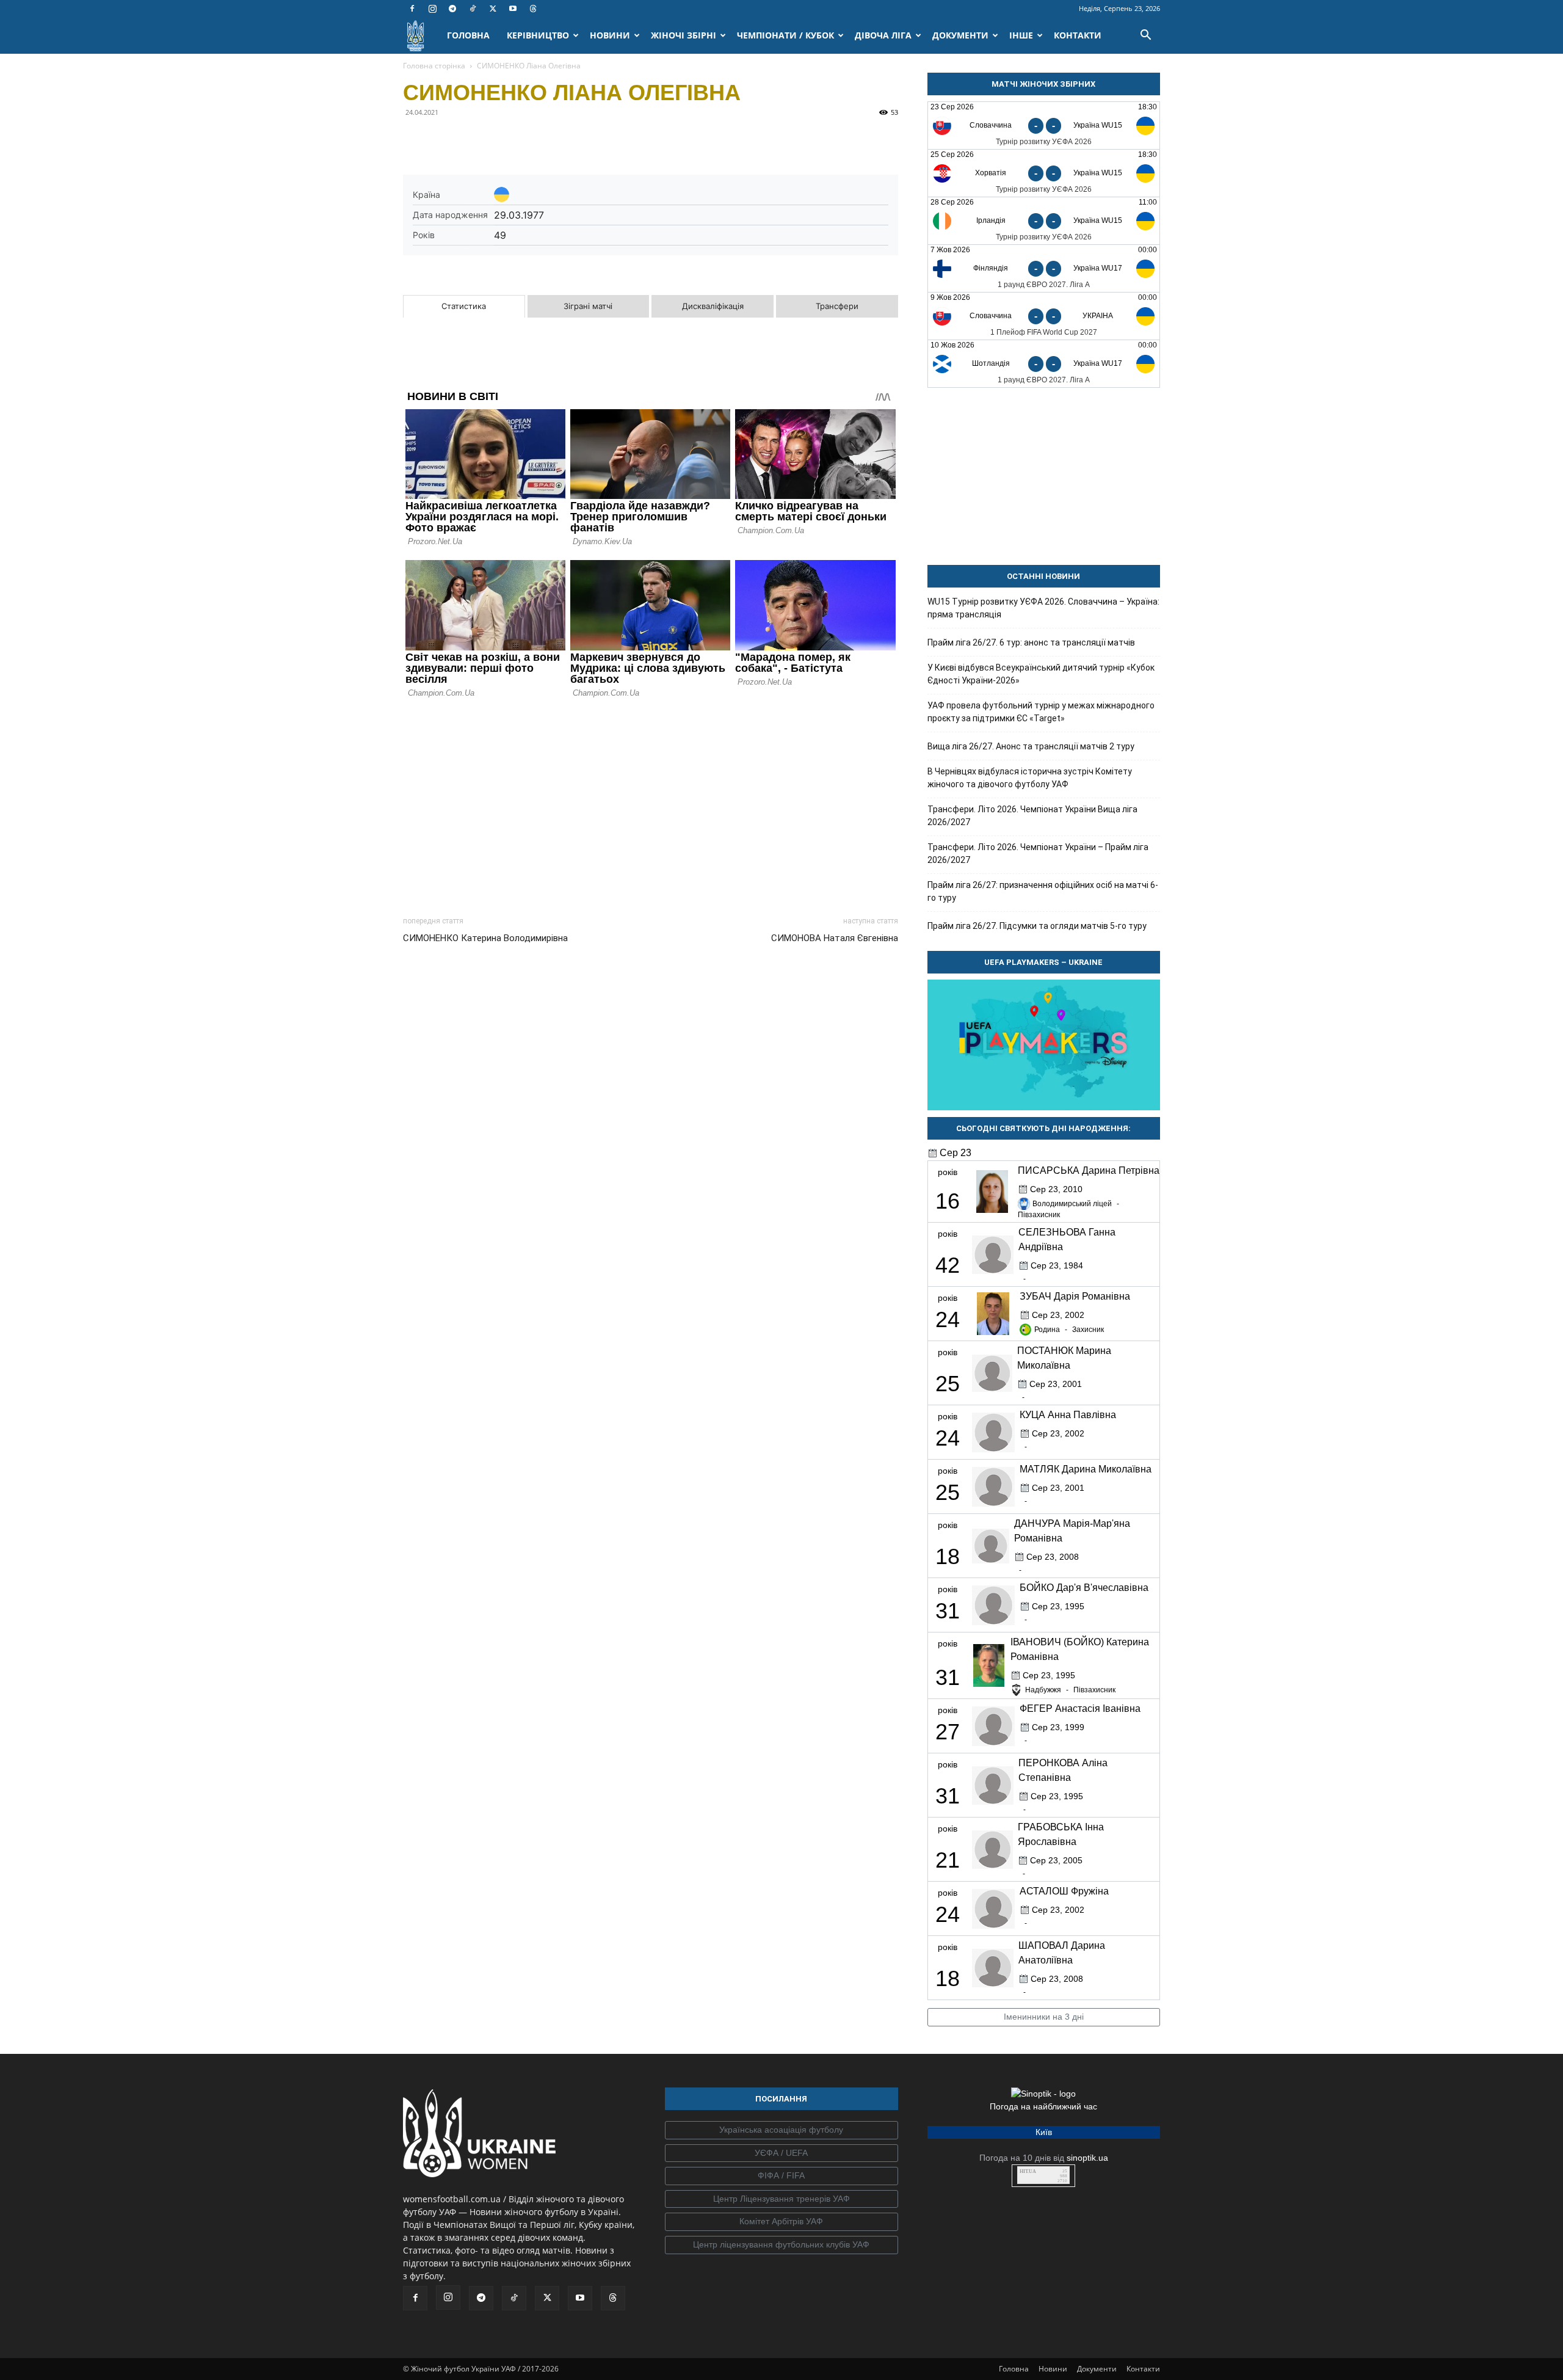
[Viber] (499, 140)
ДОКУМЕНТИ (960, 35)
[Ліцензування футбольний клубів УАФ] (781, 2245)
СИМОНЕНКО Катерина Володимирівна (485, 938)
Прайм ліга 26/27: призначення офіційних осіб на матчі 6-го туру (1043, 891)
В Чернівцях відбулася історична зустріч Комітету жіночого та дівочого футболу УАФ (1030, 778)
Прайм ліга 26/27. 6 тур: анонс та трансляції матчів (1031, 642)
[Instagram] (432, 9)
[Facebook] (412, 9)
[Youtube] (513, 9)
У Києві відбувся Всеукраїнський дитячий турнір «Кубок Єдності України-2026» (1041, 674)
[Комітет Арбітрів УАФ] (781, 2222)
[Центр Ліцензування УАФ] (781, 2199)
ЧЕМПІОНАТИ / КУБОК (785, 35)
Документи (1097, 2369)
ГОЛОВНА (468, 35)
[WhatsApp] (528, 140)
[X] (493, 9)
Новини (1053, 2369)
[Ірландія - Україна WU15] (1044, 221)
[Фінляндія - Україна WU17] (1044, 268)
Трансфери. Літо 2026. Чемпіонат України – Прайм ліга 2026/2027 (1038, 853)
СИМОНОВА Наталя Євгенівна (835, 938)
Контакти (1143, 2369)
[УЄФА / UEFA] (781, 2153)
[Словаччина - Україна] (1044, 316)
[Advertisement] (651, 804)
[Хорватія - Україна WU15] (1044, 173)
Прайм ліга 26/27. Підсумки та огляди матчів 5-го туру (1037, 926)
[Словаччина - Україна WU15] (1044, 126)
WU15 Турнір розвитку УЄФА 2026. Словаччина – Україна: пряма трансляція (1043, 608)
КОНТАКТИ (1078, 35)
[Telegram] (452, 9)
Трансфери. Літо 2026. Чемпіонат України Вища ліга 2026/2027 (1032, 816)
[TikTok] (473, 9)
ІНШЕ (1021, 35)
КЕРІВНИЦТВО (538, 35)
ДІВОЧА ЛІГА (883, 35)
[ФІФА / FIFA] (781, 2176)
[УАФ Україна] (781, 2130)
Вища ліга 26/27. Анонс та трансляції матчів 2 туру (1031, 746)
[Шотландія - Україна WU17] (1044, 364)
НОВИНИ (610, 35)
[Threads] (533, 9)
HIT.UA (1028, 2171)
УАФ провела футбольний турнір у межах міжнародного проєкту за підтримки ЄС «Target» (1041, 712)
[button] (1145, 36)
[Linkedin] (556, 140)
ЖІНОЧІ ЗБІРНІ (684, 35)
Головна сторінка (434, 66)
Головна (1014, 2369)
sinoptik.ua (1087, 2158)
